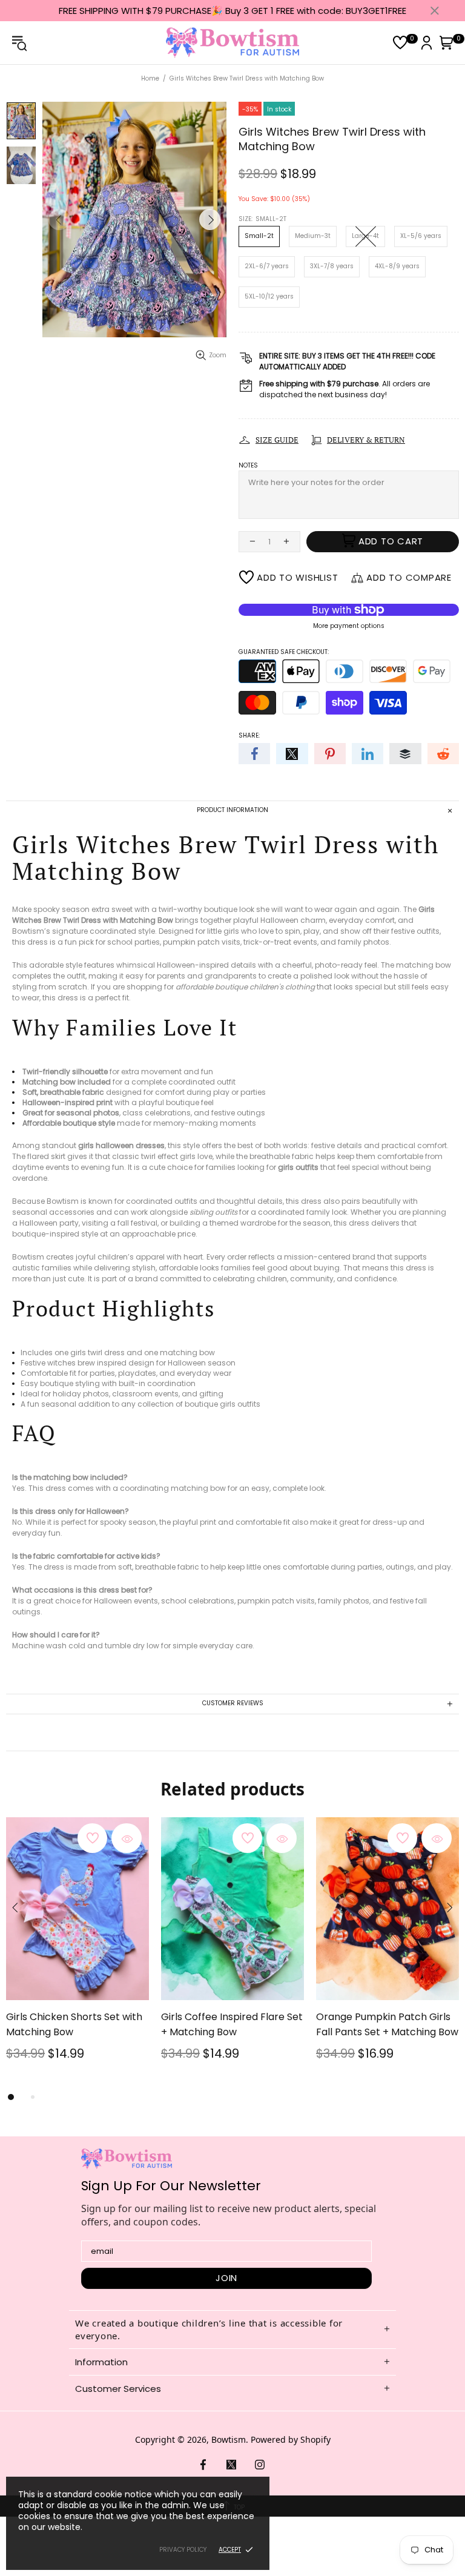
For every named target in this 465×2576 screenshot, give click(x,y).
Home (150, 78)
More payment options (349, 626)
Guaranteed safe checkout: (284, 652)
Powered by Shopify (291, 2439)
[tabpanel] (77, 1953)
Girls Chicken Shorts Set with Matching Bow (74, 2024)
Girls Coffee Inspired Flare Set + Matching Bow (232, 2024)
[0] (400, 43)
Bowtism (232, 43)
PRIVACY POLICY (183, 2550)
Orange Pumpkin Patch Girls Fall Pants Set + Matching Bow (387, 2024)
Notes (248, 465)
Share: (249, 735)
